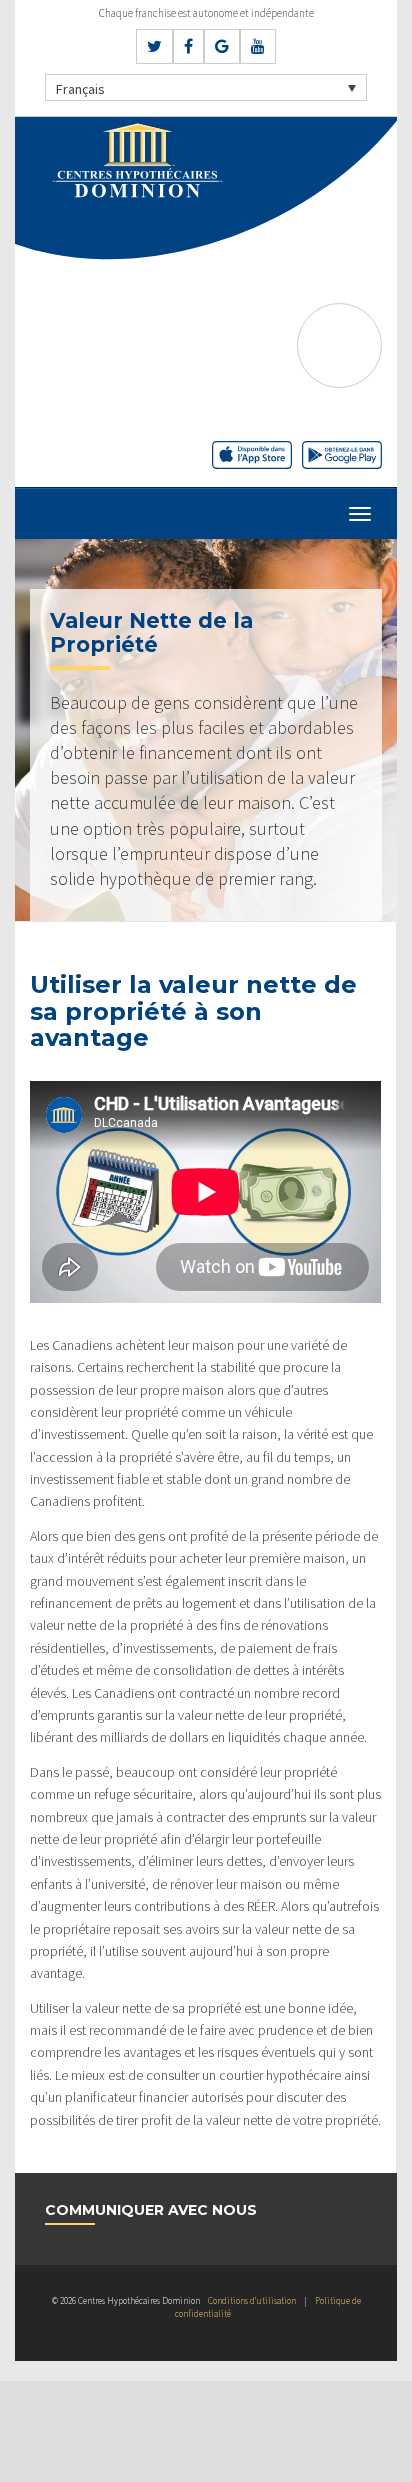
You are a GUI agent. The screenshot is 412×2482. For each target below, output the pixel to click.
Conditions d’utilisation (252, 2300)
